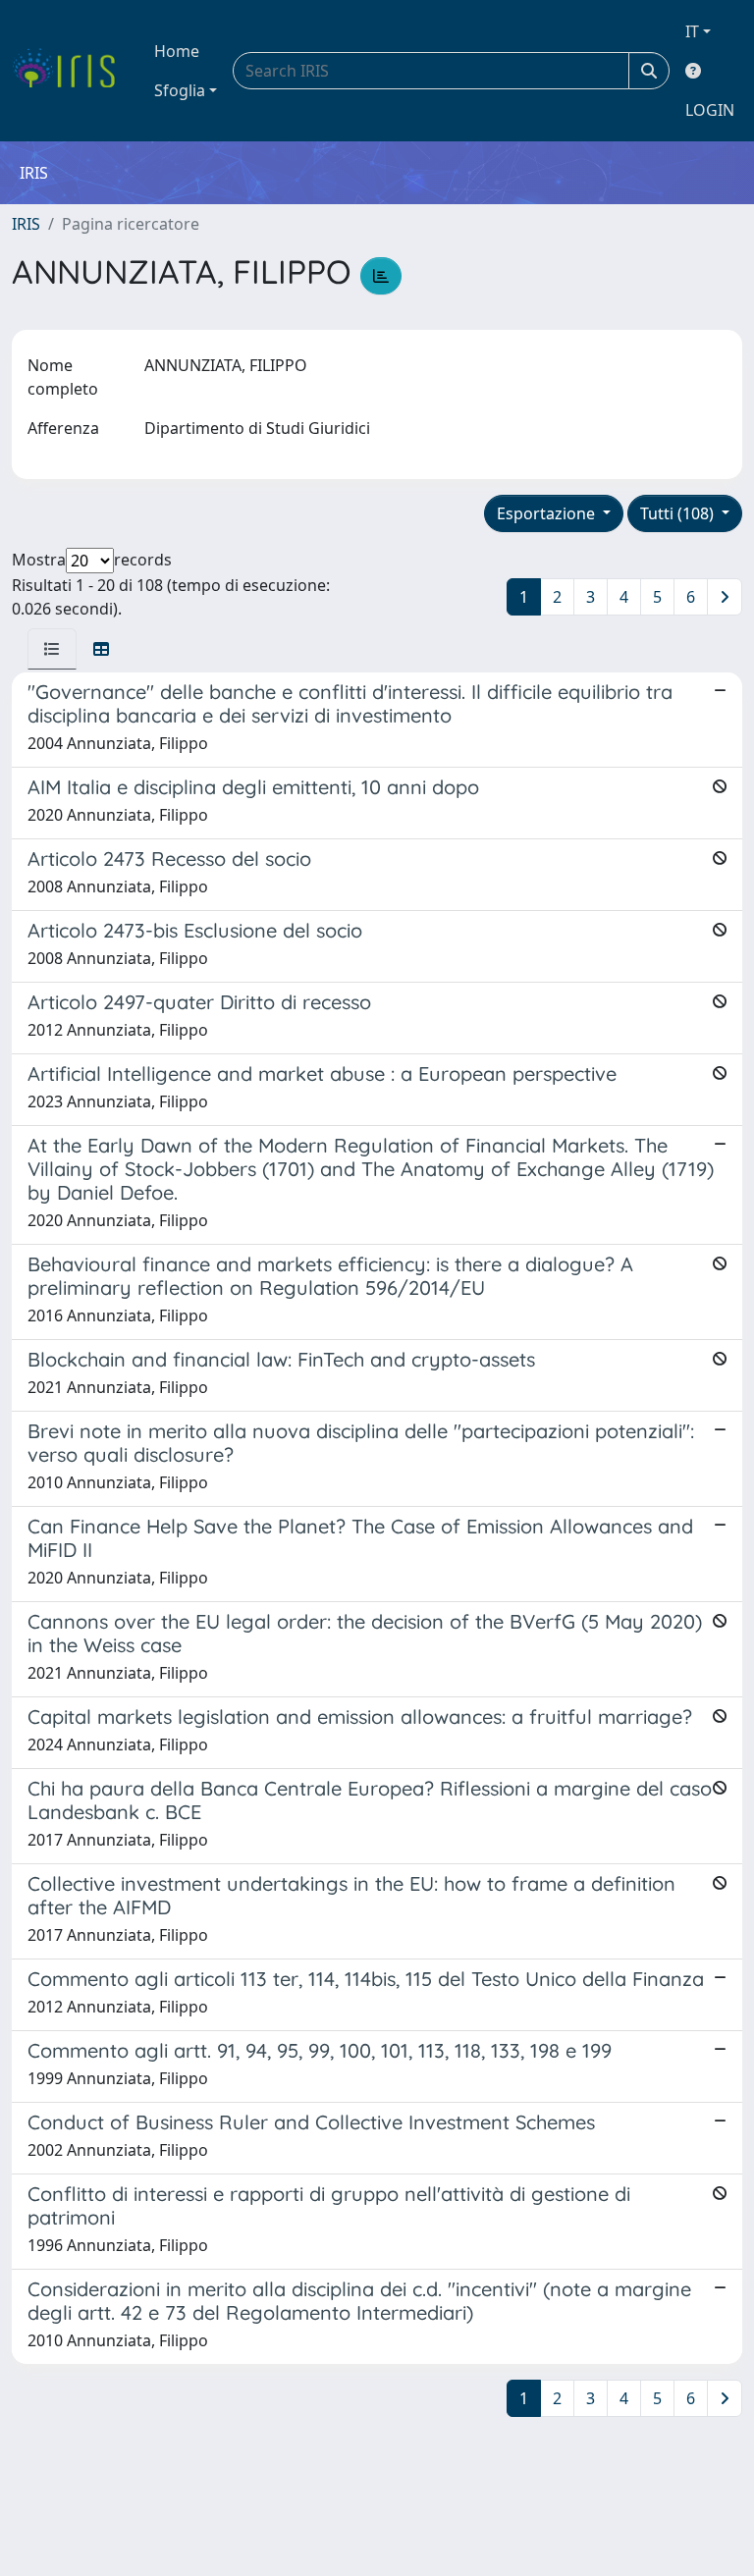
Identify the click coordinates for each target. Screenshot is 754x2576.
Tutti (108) (679, 513)
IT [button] (692, 31)
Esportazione (548, 513)
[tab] (52, 649)
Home (177, 51)
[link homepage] (71, 71)
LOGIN (710, 110)
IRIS (26, 224)
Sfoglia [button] (180, 90)
